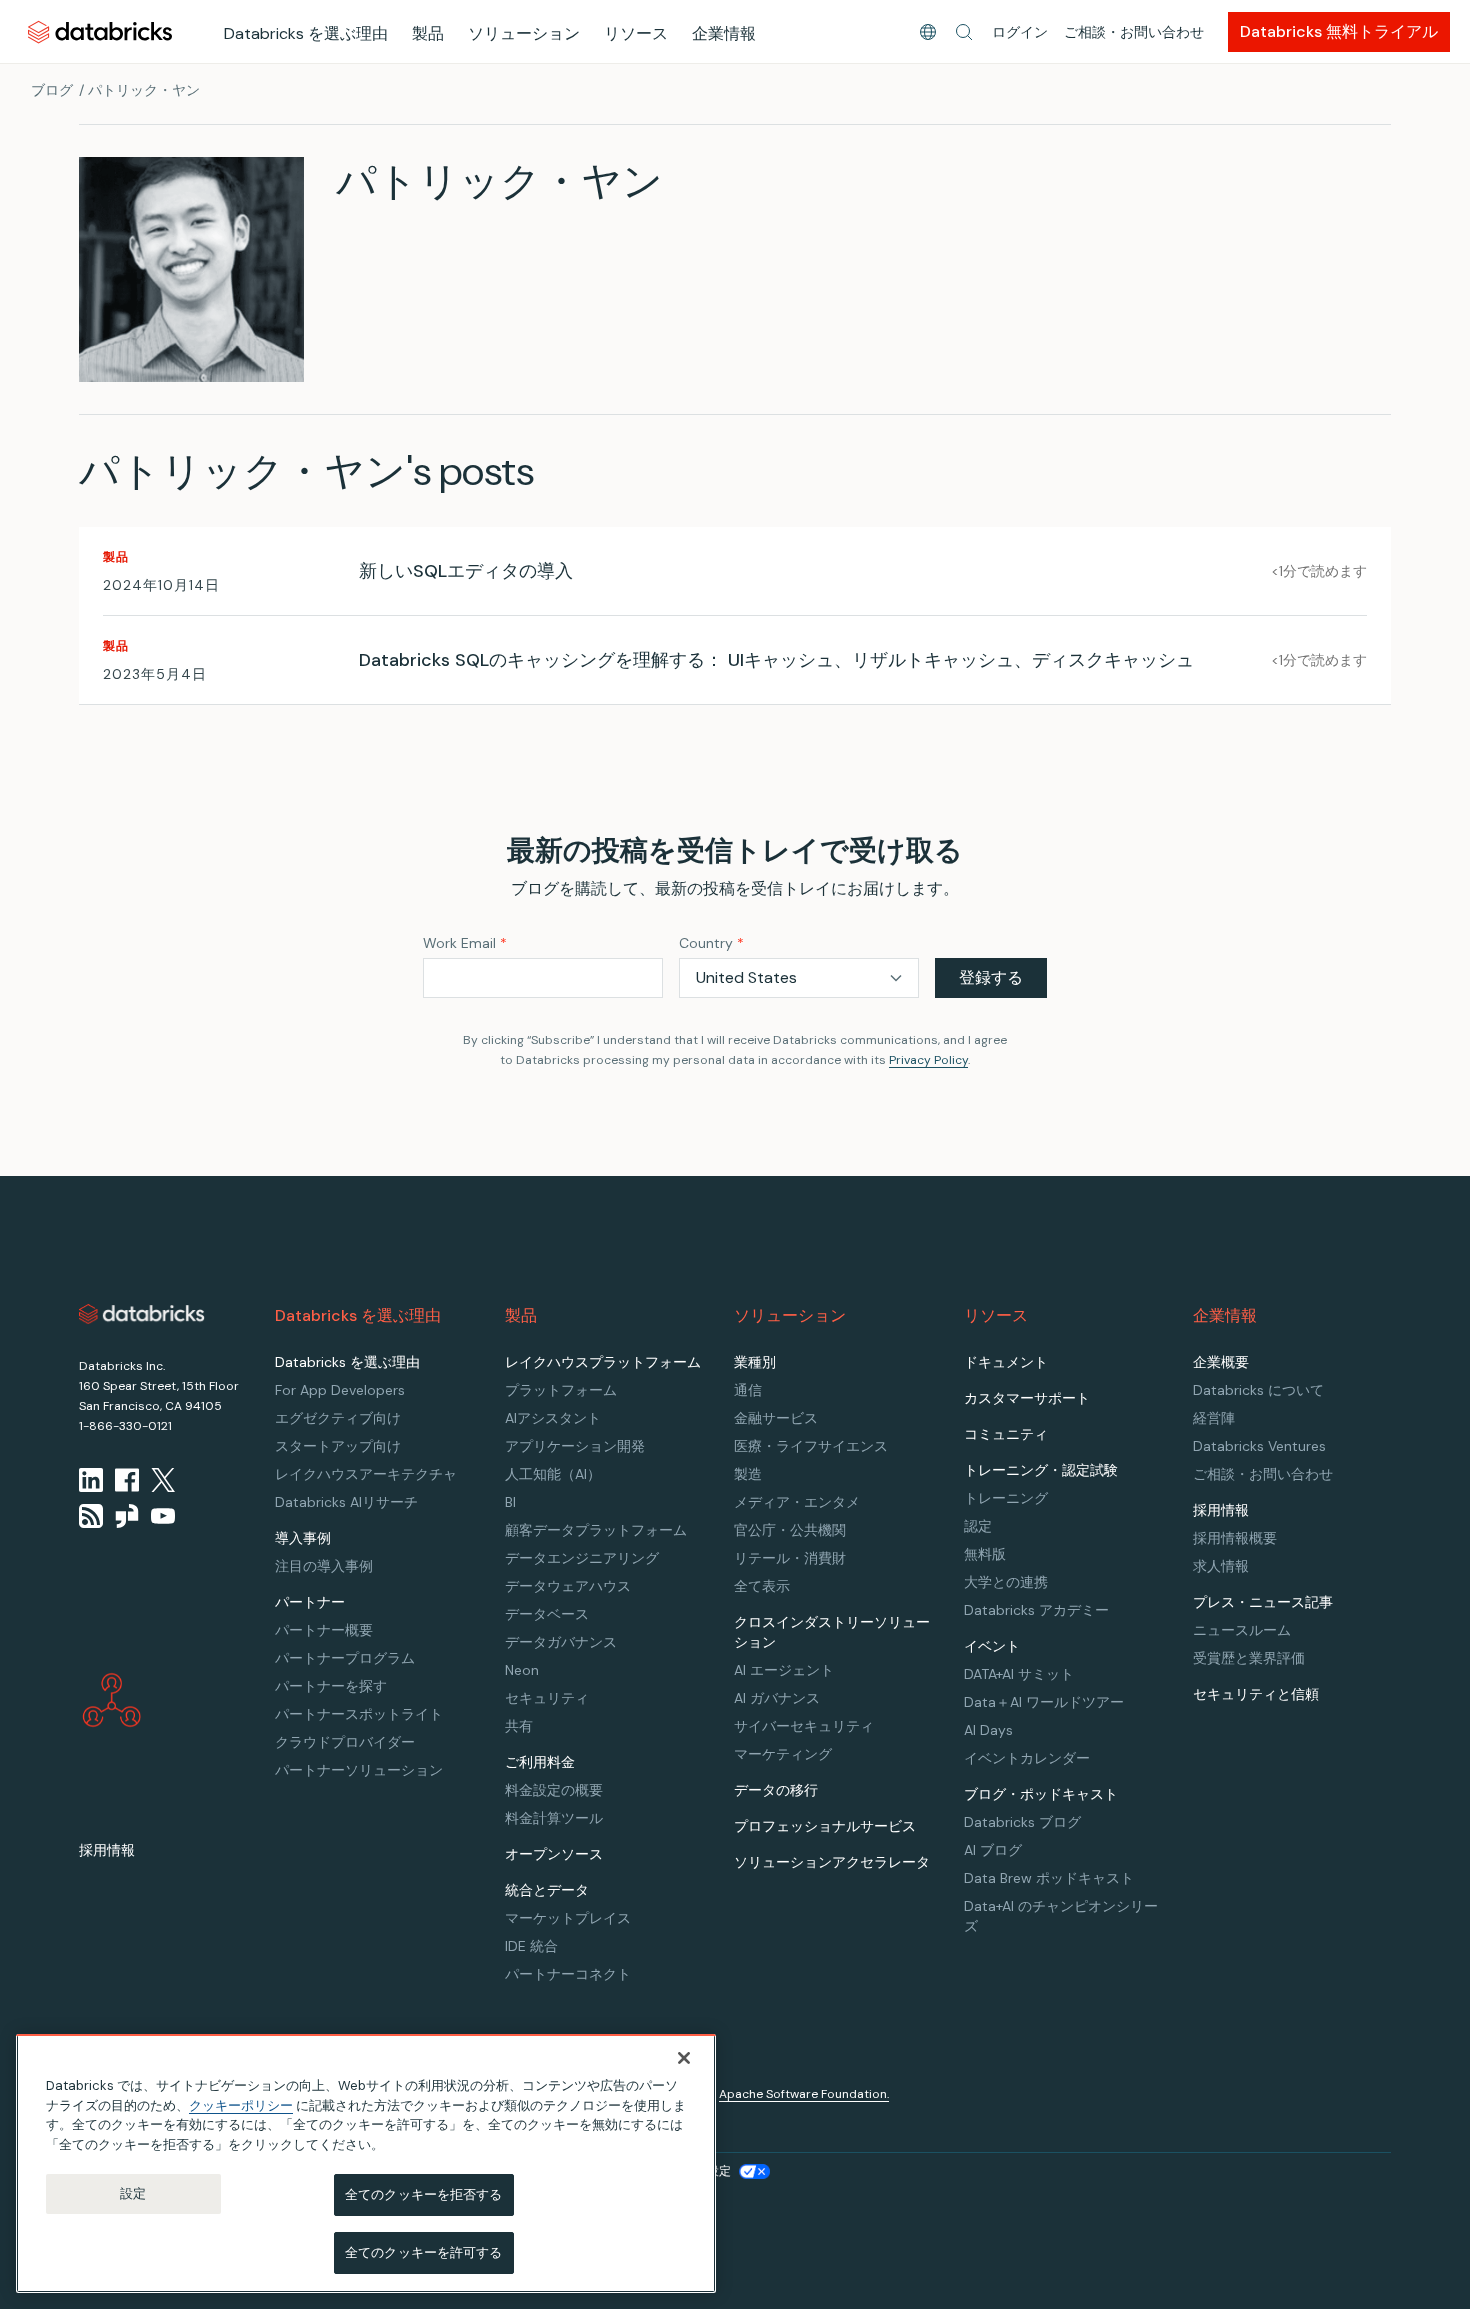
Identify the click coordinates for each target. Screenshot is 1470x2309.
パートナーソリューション (359, 1770)
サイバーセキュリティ (804, 1726)
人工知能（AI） (553, 1474)
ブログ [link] (52, 90)
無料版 (985, 1554)
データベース (547, 1614)
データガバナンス (561, 1642)
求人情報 (1221, 1566)
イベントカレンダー (1027, 1758)
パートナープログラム (345, 1658)
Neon (522, 1670)
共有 (519, 1726)
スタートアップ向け (338, 1446)
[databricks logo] (142, 1314)
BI (510, 1502)
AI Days (988, 1730)
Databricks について (1258, 1390)
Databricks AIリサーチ (346, 1502)
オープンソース (554, 1854)
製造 (748, 1474)
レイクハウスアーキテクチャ (366, 1474)
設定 (133, 2193)
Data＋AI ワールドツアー (1044, 1702)
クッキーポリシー (241, 2104)
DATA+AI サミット (1019, 1674)
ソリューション (524, 33)
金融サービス (776, 1418)
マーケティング (783, 1754)
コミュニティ (1006, 1434)
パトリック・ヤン (144, 90)
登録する (991, 977)
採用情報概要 (1235, 1538)
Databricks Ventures (1259, 1446)
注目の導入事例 (324, 1566)
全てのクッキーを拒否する (424, 2194)
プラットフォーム (561, 1390)
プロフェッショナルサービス (825, 1826)
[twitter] (163, 1480)
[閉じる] (684, 2058)
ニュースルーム (1242, 1630)
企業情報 (724, 33)
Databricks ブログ (1022, 1822)
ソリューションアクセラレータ (832, 1862)
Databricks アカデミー (1036, 1610)
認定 (978, 1526)
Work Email (465, 943)
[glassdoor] (127, 1516)
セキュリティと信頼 (1256, 1694)
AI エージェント (784, 1670)
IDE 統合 (531, 1946)
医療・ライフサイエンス (811, 1446)
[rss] (91, 1516)
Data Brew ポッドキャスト (1049, 1878)
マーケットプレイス (568, 1918)
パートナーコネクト (568, 1974)
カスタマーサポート (1027, 1398)
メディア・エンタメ (797, 1502)
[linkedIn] (91, 1480)
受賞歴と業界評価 (1249, 1658)
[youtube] (163, 1516)
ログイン (1020, 32)
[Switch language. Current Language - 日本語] (928, 32)
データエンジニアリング (582, 1558)
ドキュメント (1006, 1362)
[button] (964, 32)
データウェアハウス (568, 1586)
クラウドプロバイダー (345, 1742)
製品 (428, 33)
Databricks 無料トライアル (1339, 31)
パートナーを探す (331, 1686)
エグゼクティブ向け (338, 1418)
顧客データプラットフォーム (596, 1530)
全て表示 (762, 1586)
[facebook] (127, 1480)
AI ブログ (993, 1850)
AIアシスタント (553, 1418)
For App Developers (340, 1390)
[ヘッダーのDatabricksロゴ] (100, 31)
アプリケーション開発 (575, 1446)
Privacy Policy (928, 1060)
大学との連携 (1006, 1582)
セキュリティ (547, 1698)
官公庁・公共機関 (790, 1530)
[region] (366, 2163)
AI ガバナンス (777, 1698)
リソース (636, 33)
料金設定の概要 (554, 1790)
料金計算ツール (554, 1818)
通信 (748, 1390)
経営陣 (1214, 1418)
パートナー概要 (324, 1630)
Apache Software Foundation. (804, 2094)
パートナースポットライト (359, 1714)
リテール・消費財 (790, 1558)
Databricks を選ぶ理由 (306, 33)
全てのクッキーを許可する (424, 2251)
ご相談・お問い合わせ (1134, 32)
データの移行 (776, 1790)
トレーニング (1006, 1498)
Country (711, 943)
